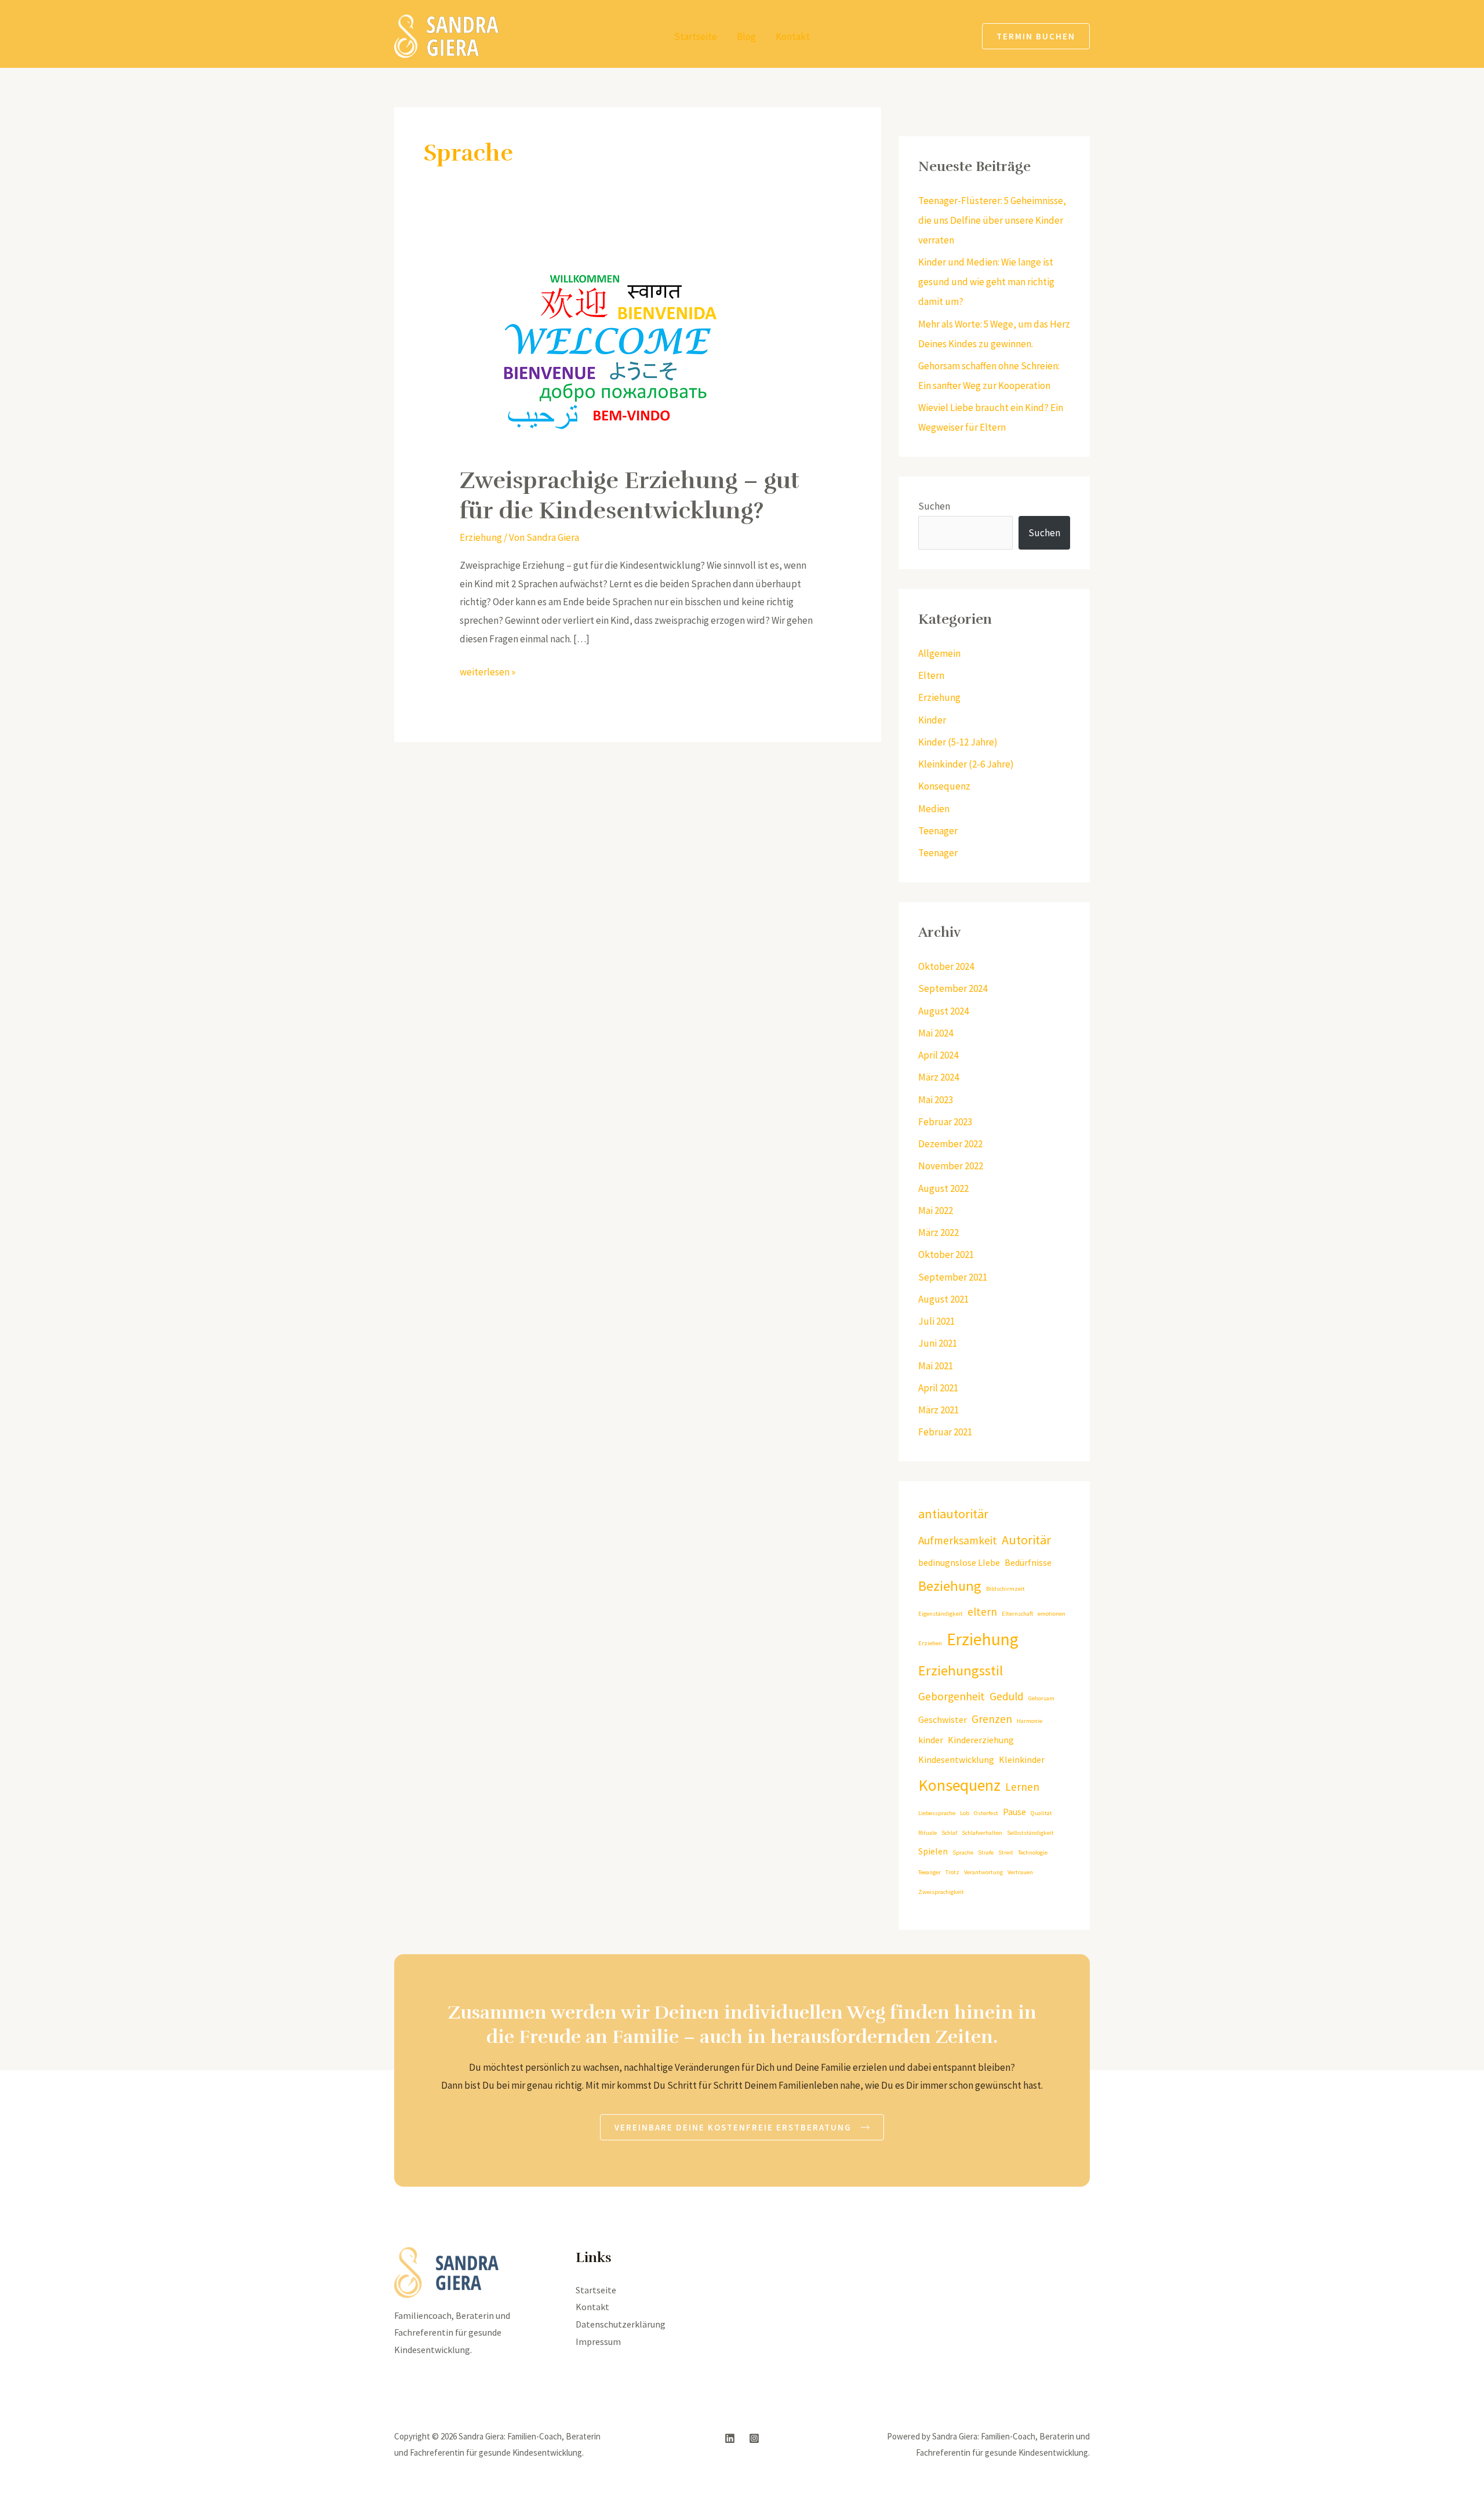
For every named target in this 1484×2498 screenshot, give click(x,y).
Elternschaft (1017, 1614)
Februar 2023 (945, 1122)
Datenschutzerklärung (621, 2324)
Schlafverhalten (982, 1833)
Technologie (1033, 1852)
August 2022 (943, 1188)
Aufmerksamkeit (958, 1540)
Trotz (952, 1872)
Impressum (598, 2341)
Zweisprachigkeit (941, 1892)
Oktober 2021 (946, 1255)
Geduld (1007, 1696)
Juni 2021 (938, 1343)
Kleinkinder (1022, 1759)
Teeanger (930, 1872)
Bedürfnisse (1028, 1562)
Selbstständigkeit (1030, 1833)
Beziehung (950, 1586)
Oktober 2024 (946, 966)
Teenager (938, 831)
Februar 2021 (945, 1432)
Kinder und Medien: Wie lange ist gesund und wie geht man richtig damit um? (986, 282)
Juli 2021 (936, 1321)
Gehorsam (1041, 1698)
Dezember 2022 (950, 1144)
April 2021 (938, 1388)
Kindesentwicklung (956, 1759)
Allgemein (939, 653)
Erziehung (481, 537)
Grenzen (992, 1719)
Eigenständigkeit (941, 1614)
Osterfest (986, 1813)
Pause (1014, 1812)
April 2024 (938, 1055)
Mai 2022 (936, 1210)
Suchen (934, 506)
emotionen (1052, 1614)
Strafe (986, 1852)
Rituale (927, 1833)
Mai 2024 (936, 1033)
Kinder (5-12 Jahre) (958, 742)
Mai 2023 (936, 1100)
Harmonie (1030, 1721)
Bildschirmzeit (1005, 1589)
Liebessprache (937, 1813)
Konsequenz (944, 786)
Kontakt (793, 37)
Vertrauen (1020, 1872)
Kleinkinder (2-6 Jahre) (966, 764)
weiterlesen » (488, 671)
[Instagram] (754, 2438)
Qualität (1041, 1813)
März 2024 (939, 1077)
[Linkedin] (730, 2438)
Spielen (933, 1851)
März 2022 (939, 1232)
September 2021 (953, 1277)
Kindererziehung (981, 1740)
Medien (934, 809)
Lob (965, 1813)
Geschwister (943, 1719)
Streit (1006, 1852)
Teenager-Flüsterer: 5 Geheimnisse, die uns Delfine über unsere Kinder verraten (992, 220)
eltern (982, 1612)
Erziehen (930, 1643)
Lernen (1022, 1787)
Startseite (696, 37)
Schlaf (949, 1833)
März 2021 (939, 1410)
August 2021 (943, 1299)
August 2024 (943, 1011)
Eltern (931, 675)
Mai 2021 (936, 1366)
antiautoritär (953, 1514)
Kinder (932, 720)
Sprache (963, 1852)
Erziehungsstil (961, 1670)
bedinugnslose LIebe (959, 1562)
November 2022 (951, 1166)
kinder (931, 1740)
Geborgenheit (952, 1696)
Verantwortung (983, 1872)
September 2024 (953, 988)
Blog (746, 37)
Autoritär (1026, 1540)
